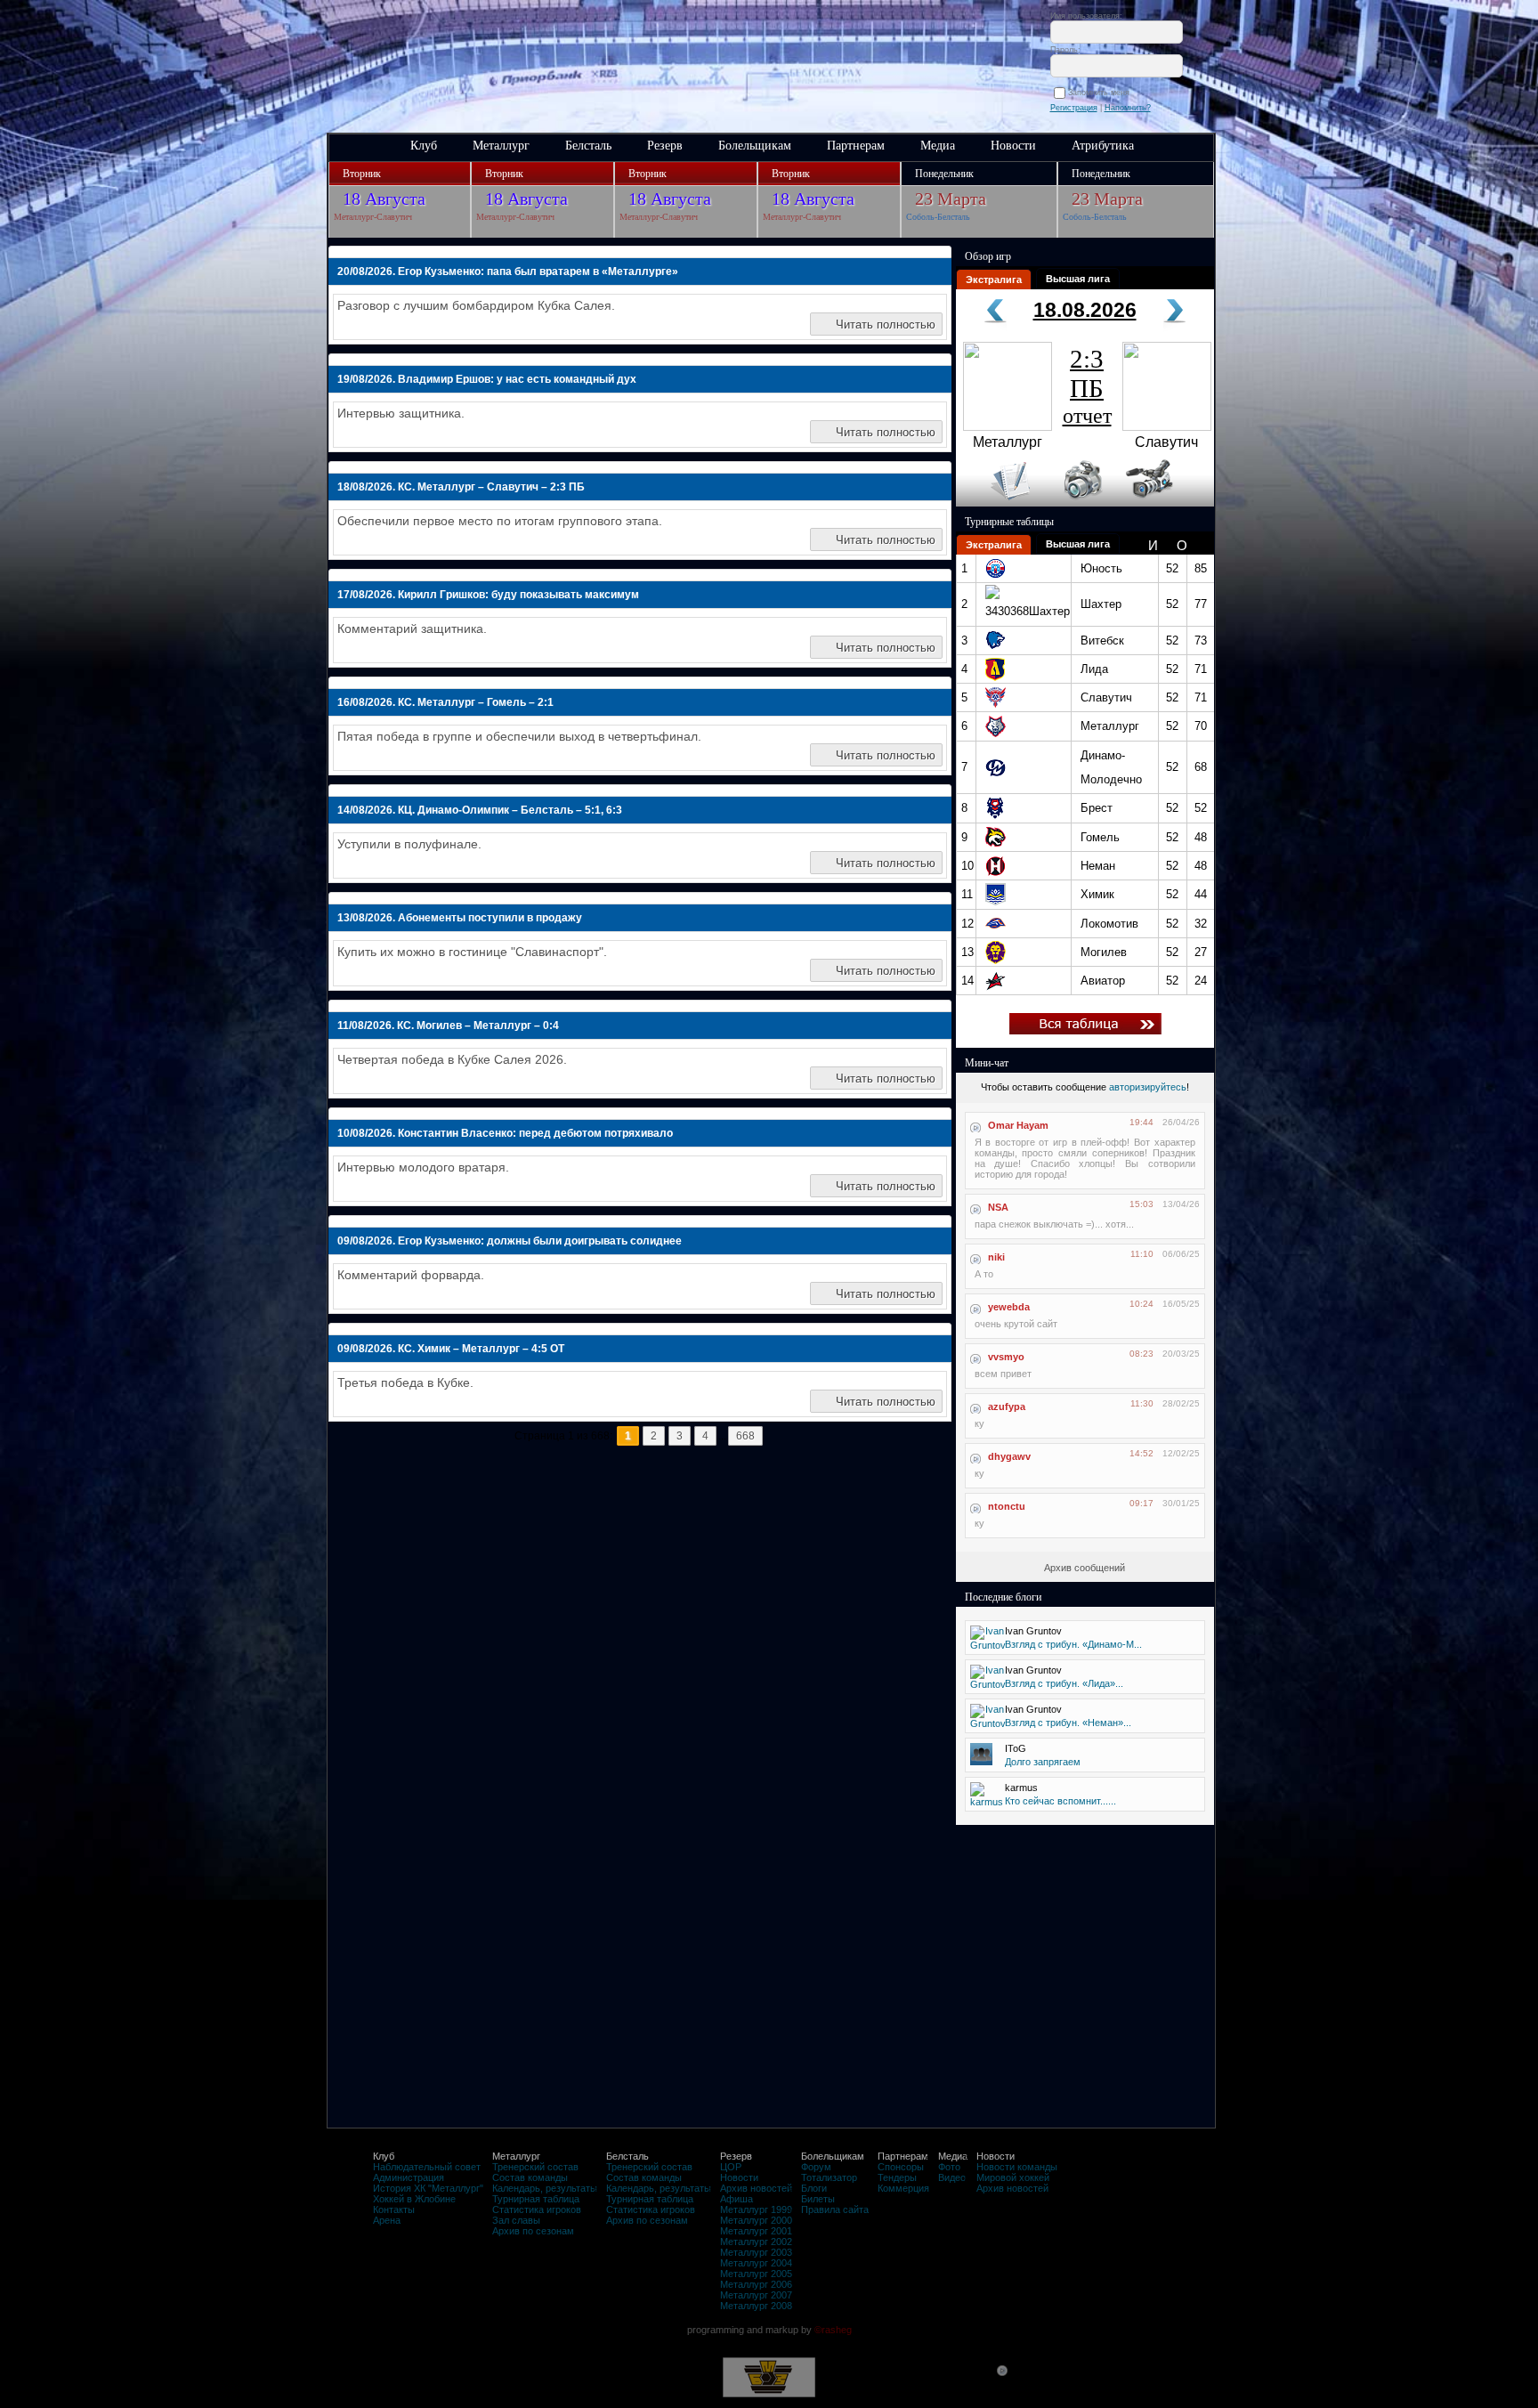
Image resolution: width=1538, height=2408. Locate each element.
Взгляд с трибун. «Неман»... (1068, 1723)
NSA (998, 1207)
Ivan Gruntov (1033, 1631)
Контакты (394, 2209)
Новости (1013, 146)
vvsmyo (1006, 1357)
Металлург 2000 (756, 2220)
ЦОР (731, 2167)
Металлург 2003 (756, 2252)
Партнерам (856, 146)
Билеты (818, 2199)
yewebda (1009, 1307)
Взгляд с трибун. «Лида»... (1064, 1683)
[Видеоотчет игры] (1166, 503)
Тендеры (897, 2177)
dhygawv (1009, 1456)
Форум (816, 2167)
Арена (387, 2220)
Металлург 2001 (756, 2231)
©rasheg (833, 2330)
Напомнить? (1128, 108)
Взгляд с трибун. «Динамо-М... (1073, 1644)
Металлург (501, 146)
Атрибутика (1103, 146)
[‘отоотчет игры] (1081, 503)
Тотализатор (829, 2177)
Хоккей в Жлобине (414, 2199)
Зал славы (516, 2220)
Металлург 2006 (756, 2284)
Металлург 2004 (756, 2263)
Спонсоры (901, 2167)
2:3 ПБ (1087, 386)
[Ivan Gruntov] (988, 1645)
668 (745, 1436)
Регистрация (1074, 108)
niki (996, 1257)
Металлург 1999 (756, 2209)
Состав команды (530, 2177)
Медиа (938, 146)
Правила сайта (835, 2209)
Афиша (737, 2199)
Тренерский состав (535, 2167)
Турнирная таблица (536, 2199)
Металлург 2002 (756, 2242)
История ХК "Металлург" (428, 2188)
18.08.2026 (1085, 310)
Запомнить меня (1101, 93)
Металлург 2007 (756, 2295)
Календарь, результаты (545, 2188)
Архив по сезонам (533, 2231)
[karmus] (987, 1802)
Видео (952, 2177)
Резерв (665, 146)
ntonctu (1007, 1506)
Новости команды (1017, 2167)
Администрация (409, 2177)
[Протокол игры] (1000, 503)
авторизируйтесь (1148, 1087)
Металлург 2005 (756, 2274)
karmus (1021, 1788)
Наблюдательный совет (427, 2167)
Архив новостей (756, 2188)
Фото (949, 2167)
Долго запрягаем (1043, 1762)
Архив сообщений (1085, 1568)
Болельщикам (755, 146)
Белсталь (588, 146)
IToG (1016, 1748)
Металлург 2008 (756, 2306)
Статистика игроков (537, 2209)
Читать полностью (886, 324)
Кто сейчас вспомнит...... (1060, 1801)
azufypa (1007, 1407)
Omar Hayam (1018, 1125)
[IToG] (981, 1762)
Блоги (814, 2188)
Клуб (424, 146)
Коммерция (903, 2188)
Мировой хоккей (1013, 2177)
